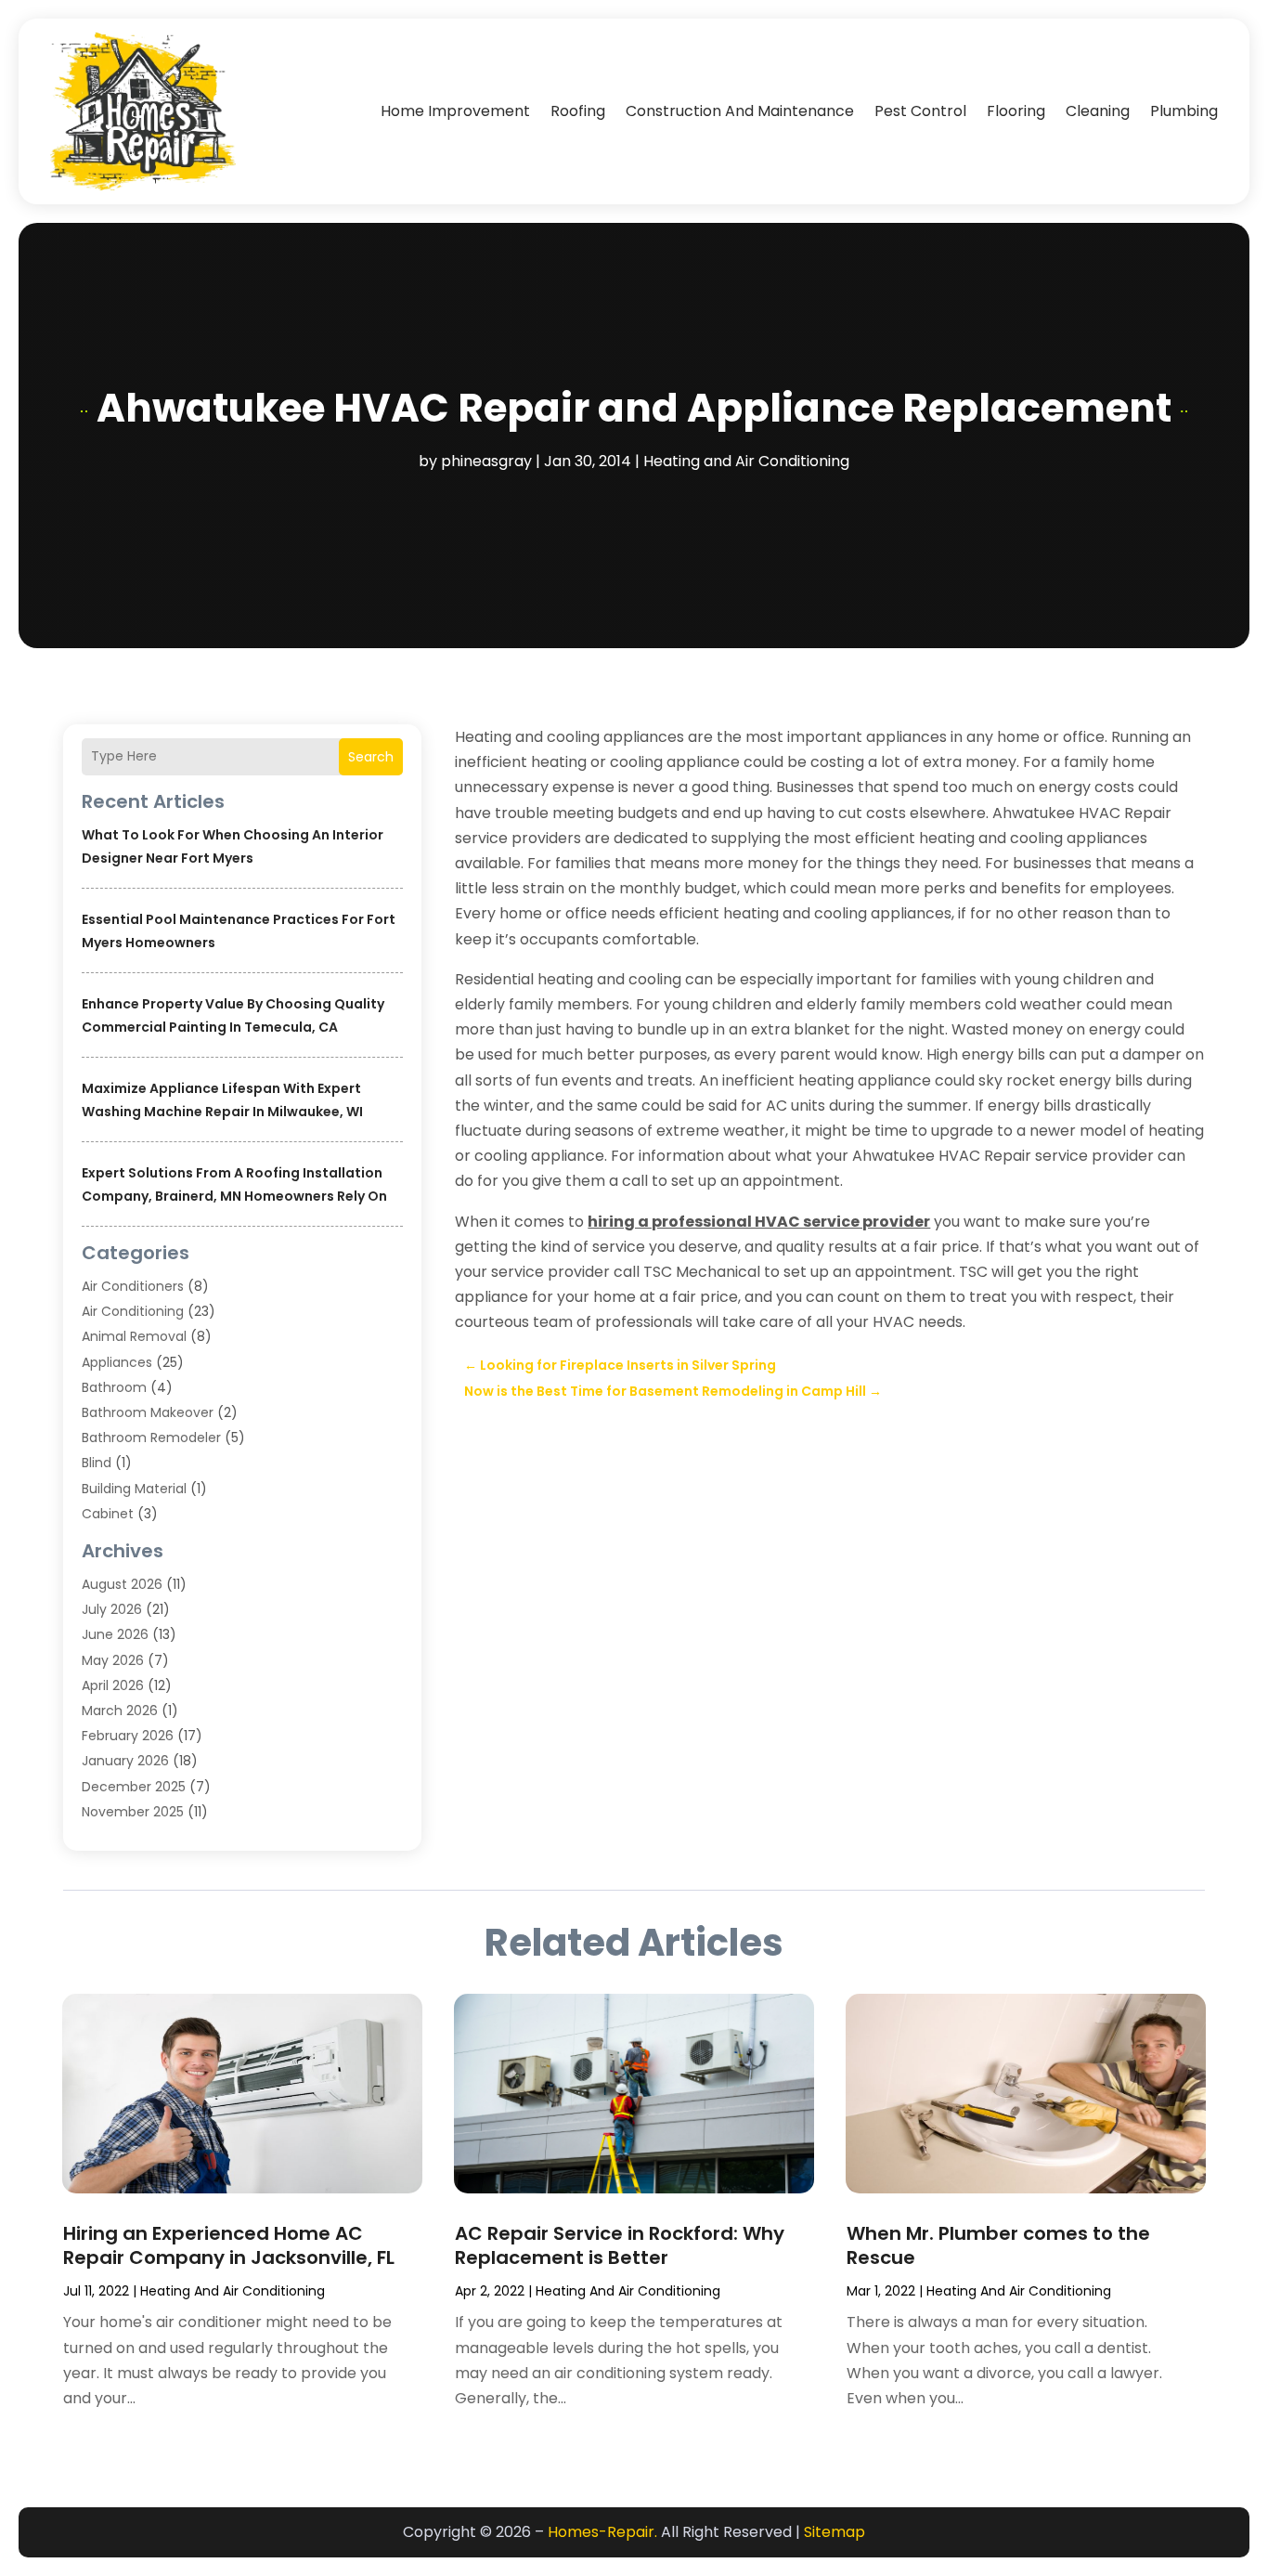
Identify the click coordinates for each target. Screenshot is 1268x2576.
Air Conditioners (133, 1286)
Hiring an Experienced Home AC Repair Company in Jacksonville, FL (229, 2245)
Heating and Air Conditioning (746, 461)
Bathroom (114, 1387)
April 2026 (113, 1685)
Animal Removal (134, 1336)
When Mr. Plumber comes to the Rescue (998, 2245)
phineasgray (486, 461)
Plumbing (1184, 111)
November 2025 (133, 1812)
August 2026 (122, 1584)
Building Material (134, 1489)
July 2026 (112, 1609)
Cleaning (1098, 111)
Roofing (578, 111)
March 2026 (120, 1711)
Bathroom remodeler (151, 1438)
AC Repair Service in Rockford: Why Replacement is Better (620, 2245)
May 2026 (113, 1660)
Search (371, 757)
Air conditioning (133, 1311)
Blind (97, 1463)
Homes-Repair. (602, 2532)
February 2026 (128, 1736)
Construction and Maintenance (740, 111)
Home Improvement (455, 111)
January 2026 (125, 1761)
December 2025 (134, 1787)
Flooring (1016, 111)
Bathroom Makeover (148, 1412)
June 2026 (115, 1634)
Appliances (117, 1362)
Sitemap (835, 2532)
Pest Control (920, 111)
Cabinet (108, 1514)
